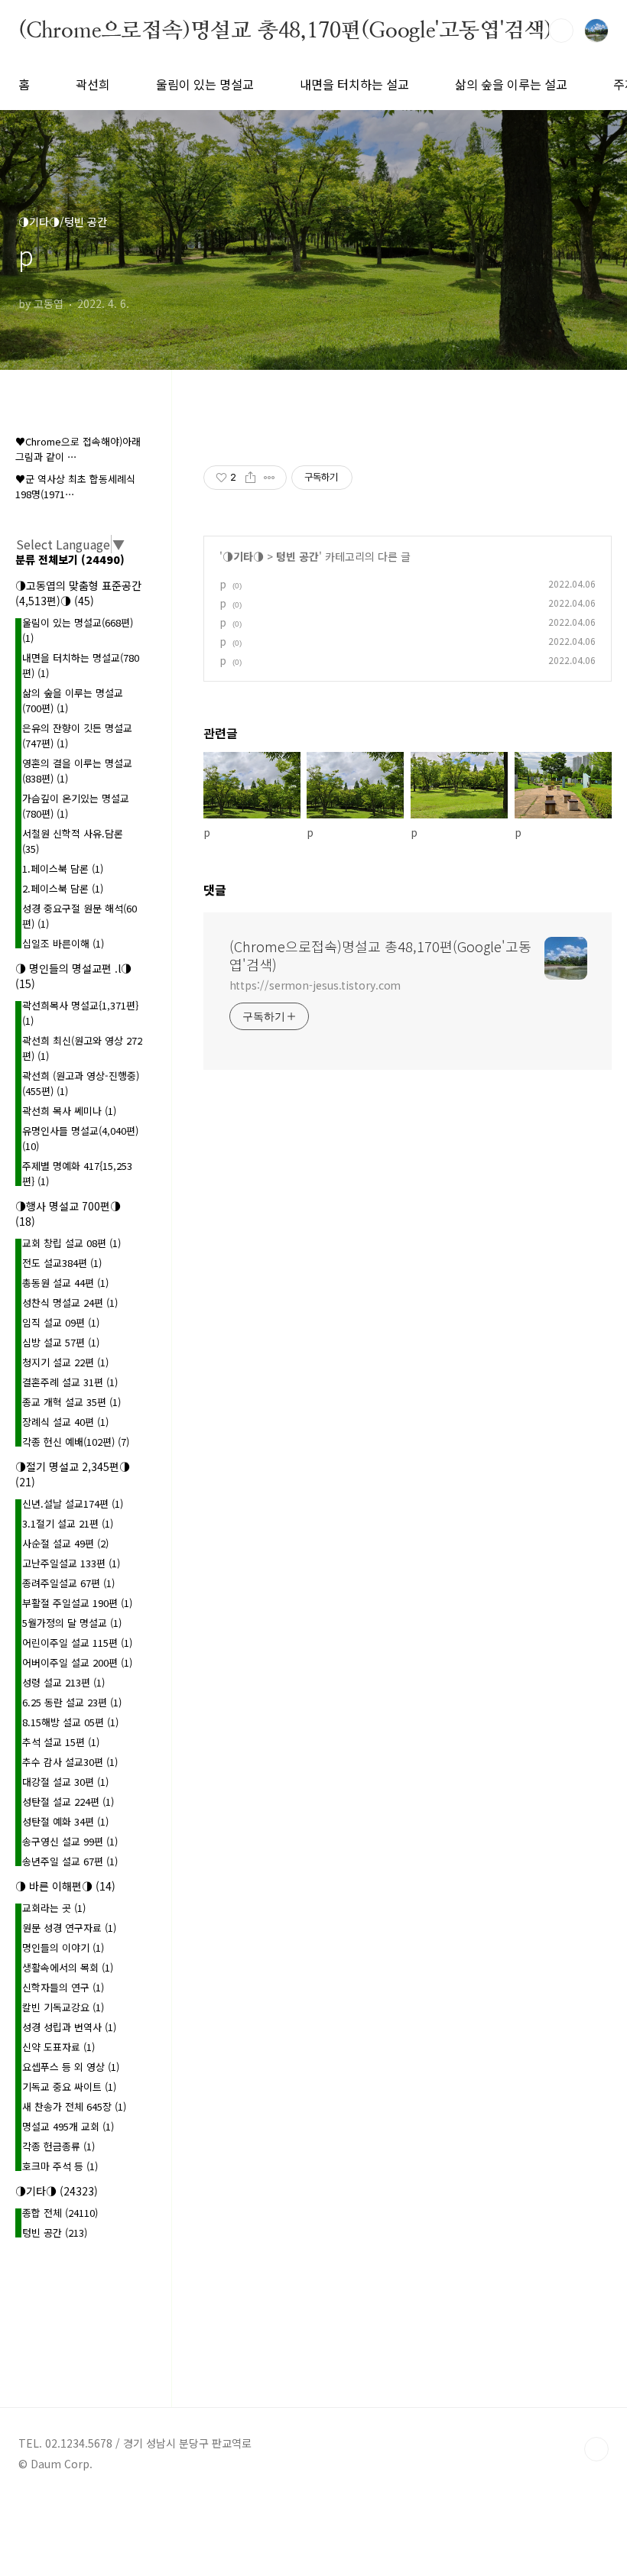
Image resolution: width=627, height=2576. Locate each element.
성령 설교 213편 (63, 1682)
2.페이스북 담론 (63, 888)
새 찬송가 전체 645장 (74, 2106)
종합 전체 (60, 2213)
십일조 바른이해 (63, 943)
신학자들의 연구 (63, 1987)
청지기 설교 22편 (65, 1362)
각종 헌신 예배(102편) (76, 1442)
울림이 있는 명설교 (205, 84)
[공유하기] (250, 478)
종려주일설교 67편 (68, 1583)
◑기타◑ (243, 556)
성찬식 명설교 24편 (70, 1303)
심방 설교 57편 (61, 1342)
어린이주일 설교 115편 (77, 1643)
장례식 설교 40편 (65, 1422)
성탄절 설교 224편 (68, 1802)
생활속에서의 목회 (68, 1967)
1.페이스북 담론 (63, 868)
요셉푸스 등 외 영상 (71, 2067)
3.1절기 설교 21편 (68, 1523)
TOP (596, 2449)
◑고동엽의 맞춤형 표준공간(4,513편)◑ (78, 593)
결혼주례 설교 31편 (70, 1382)
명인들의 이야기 (63, 1947)
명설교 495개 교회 (68, 2126)
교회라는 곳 (54, 1908)
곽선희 (93, 84)
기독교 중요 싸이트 (69, 2087)
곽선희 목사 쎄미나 (69, 1111)
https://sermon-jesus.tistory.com (315, 985)
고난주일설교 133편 (71, 1563)
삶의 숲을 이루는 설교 (511, 84)
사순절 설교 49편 (65, 1543)
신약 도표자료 (58, 2047)
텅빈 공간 (297, 556)
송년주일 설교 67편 (70, 1861)
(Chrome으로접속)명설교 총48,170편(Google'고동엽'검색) (285, 30)
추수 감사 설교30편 (70, 1762)
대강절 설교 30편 (65, 1782)
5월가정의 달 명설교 (72, 1623)
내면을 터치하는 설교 (354, 84)
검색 (561, 31)
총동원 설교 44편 (65, 1283)
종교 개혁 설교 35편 (71, 1402)
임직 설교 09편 (61, 1322)
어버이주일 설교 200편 (77, 1662)
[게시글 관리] (270, 478)
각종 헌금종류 (58, 2146)
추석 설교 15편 (61, 1742)
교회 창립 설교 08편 (71, 1243)
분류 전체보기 (70, 559)
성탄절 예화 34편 (65, 1821)
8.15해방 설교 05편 (70, 1722)
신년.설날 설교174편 (73, 1503)
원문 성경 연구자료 (69, 1928)
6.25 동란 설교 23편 (72, 1702)
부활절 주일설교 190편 (77, 1603)
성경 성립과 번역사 (69, 2027)
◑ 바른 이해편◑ (65, 1886)
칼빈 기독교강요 (63, 2007)
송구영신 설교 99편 (70, 1841)
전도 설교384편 (62, 1263)
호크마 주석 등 (60, 2166)
